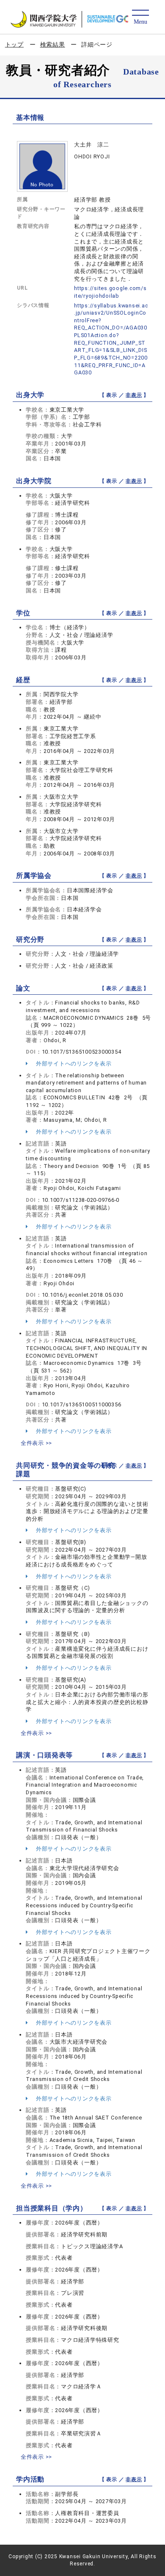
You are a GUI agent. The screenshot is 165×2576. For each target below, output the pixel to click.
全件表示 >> (36, 1443)
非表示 (134, 395)
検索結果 (53, 44)
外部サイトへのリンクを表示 (73, 1064)
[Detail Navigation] (140, 18)
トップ (14, 44)
